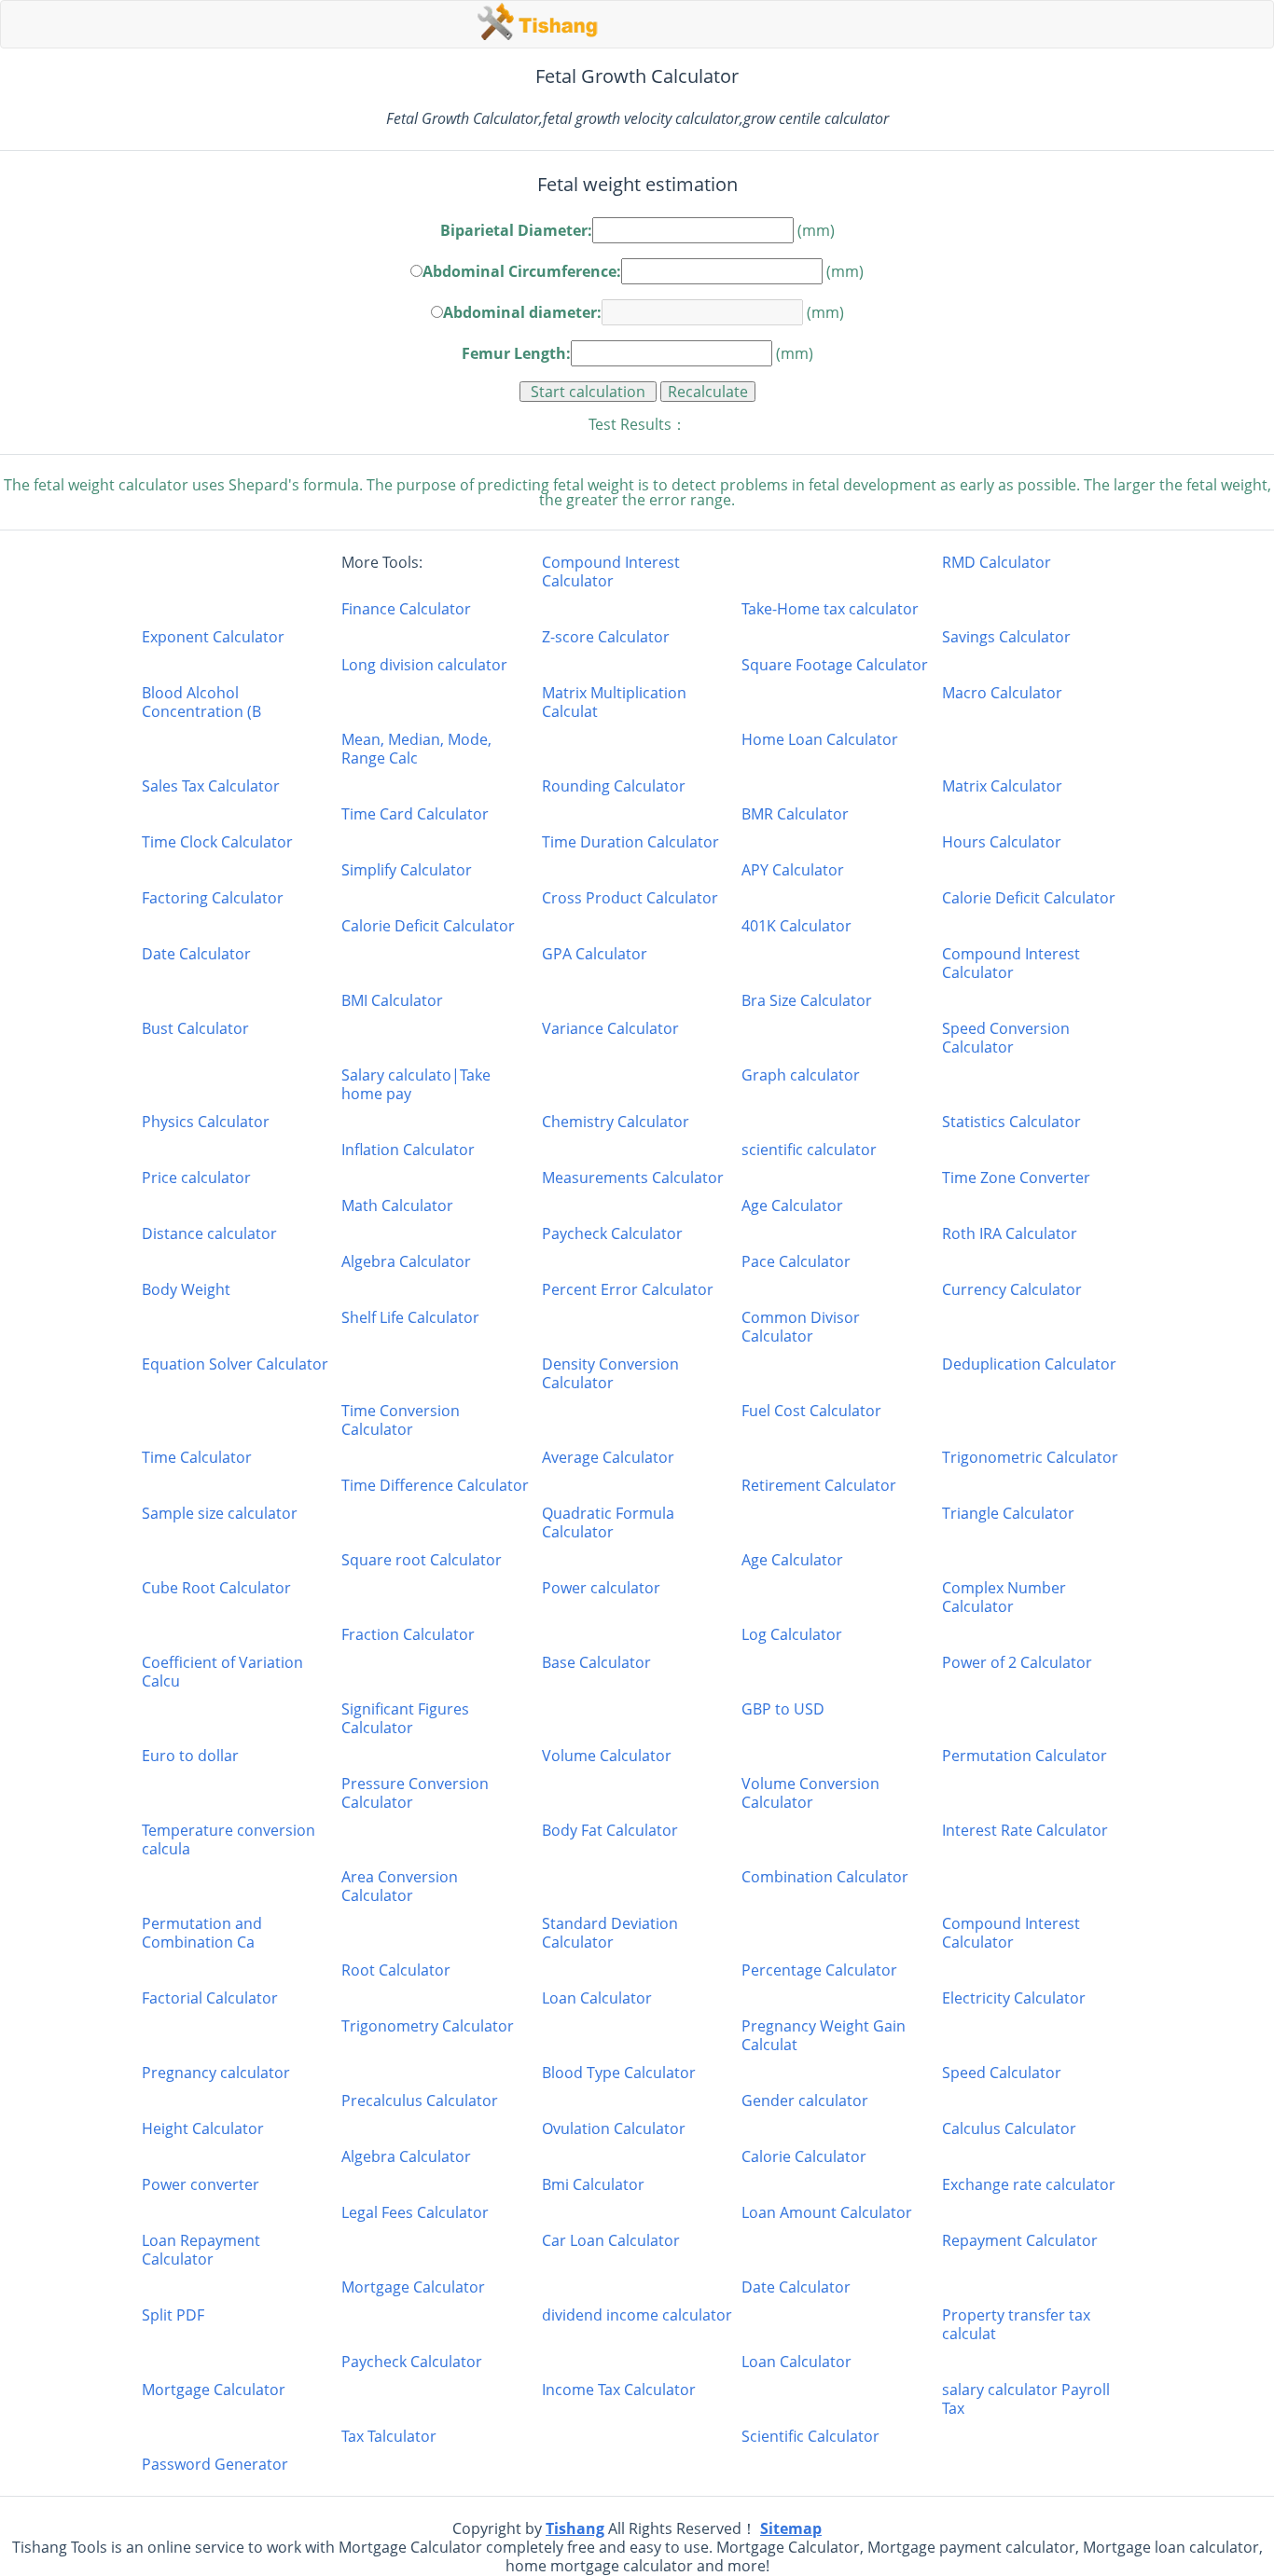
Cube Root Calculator (216, 1588)
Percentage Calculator (819, 1970)
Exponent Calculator (213, 637)
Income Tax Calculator (619, 2390)
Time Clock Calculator (217, 842)
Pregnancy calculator (216, 2073)
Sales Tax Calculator (211, 786)
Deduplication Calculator (1029, 1364)
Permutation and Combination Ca (202, 1933)
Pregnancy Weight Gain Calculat (824, 2035)
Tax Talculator (389, 2436)
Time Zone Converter (1016, 1178)
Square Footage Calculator (835, 665)
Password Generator (215, 2464)
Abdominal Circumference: (522, 270)
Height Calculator (203, 2128)
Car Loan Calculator (611, 2241)
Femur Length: (516, 353)
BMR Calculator (795, 814)
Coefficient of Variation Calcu (222, 1672)
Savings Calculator (1006, 637)
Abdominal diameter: (522, 311)
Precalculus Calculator (420, 2101)
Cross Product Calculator (630, 898)
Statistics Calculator (1011, 1122)
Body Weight (186, 1289)
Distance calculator (209, 1233)
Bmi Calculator (593, 2184)
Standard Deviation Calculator (610, 1933)
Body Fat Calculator (610, 1831)
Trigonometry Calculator (428, 2026)
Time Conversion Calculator (401, 1420)
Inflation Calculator (408, 1150)
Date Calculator (196, 954)
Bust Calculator (195, 1029)
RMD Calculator (997, 563)
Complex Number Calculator (1004, 1597)
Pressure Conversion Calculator (415, 1793)
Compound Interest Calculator (611, 572)
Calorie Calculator (804, 2156)
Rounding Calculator (614, 786)
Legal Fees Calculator (415, 2212)
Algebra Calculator (406, 1261)
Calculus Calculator (1009, 2128)
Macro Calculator (1002, 693)
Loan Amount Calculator (827, 2212)
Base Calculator (596, 1663)
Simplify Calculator (407, 870)
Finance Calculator (406, 609)
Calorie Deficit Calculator (1029, 898)
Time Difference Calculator (435, 1485)
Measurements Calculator (633, 1178)
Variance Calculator (610, 1029)
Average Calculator (608, 1457)
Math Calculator (397, 1205)
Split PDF (173, 2315)
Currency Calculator (1012, 1289)
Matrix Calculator (1002, 786)
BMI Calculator (392, 1000)
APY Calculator (793, 870)
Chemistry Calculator (616, 1122)
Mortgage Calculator (413, 2287)
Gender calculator (805, 2101)
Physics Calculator (206, 1122)
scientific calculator (809, 1150)
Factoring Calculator (213, 898)
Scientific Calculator (810, 2436)
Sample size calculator (220, 1514)
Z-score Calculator (606, 637)
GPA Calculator (595, 954)
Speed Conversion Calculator (1006, 1038)
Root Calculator (396, 1970)
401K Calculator (796, 926)
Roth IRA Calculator (1010, 1233)
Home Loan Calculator (820, 740)
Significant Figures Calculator (405, 1718)
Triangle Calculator (1008, 1514)
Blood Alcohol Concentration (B (201, 702)
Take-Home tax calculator (830, 609)
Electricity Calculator (1014, 1998)
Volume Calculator (607, 1756)
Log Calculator (792, 1634)
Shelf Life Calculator (410, 1318)
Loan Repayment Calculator (201, 2250)
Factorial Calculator (210, 1998)
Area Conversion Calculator (400, 1886)
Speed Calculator (1002, 2073)
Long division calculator (424, 665)
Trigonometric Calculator (1030, 1457)
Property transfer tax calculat (1016, 2324)
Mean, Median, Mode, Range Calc (416, 749)
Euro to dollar (190, 1756)
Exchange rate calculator (1029, 2184)
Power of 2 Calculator (1017, 1663)
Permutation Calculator (1025, 1756)
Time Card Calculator (415, 814)
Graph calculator (801, 1075)
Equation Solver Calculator (235, 1364)
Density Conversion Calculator (610, 1373)
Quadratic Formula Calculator (608, 1522)
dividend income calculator (637, 2315)
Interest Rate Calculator (1025, 1831)
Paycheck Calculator (612, 1233)
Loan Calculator (597, 1998)
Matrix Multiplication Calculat (614, 702)
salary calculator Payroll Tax (1026, 2399)
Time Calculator (197, 1457)
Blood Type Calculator (619, 2073)
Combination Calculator (825, 1877)
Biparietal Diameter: (516, 230)
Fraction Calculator (408, 1634)
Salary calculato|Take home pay (416, 1084)
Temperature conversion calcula (228, 1839)
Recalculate (708, 392)
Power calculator (601, 1588)
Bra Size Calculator (807, 1000)
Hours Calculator (1002, 842)
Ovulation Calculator (614, 2128)
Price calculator (196, 1178)
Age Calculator (792, 1205)
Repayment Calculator (1020, 2241)
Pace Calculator (796, 1261)
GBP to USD (783, 1709)
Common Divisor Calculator (801, 1327)
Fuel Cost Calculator (811, 1411)
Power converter (201, 2184)
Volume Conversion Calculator (810, 1793)
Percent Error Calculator (628, 1289)
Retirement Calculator (819, 1485)
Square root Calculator (422, 1560)
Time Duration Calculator (630, 842)
